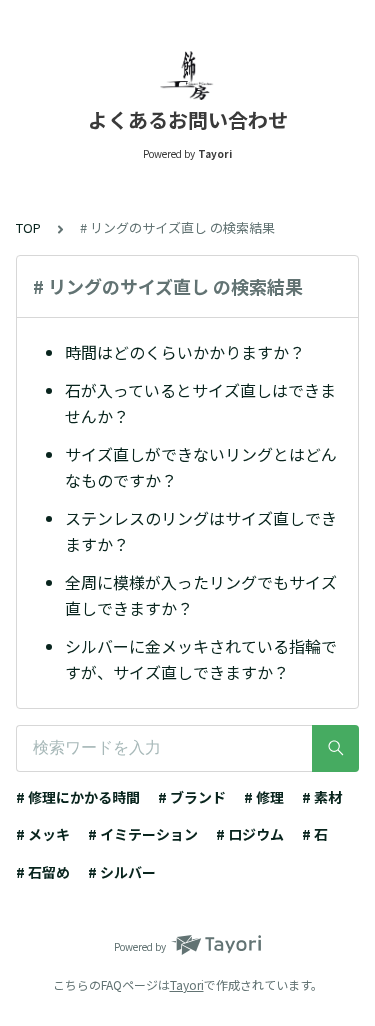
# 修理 (264, 797)
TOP (28, 227)
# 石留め (43, 872)
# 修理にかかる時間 (78, 797)
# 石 (315, 834)
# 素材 (322, 797)
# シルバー (122, 872)
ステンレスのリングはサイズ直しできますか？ (201, 531)
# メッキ (43, 834)
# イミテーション (143, 834)
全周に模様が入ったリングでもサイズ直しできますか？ (201, 595)
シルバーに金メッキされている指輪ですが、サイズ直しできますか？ (201, 659)
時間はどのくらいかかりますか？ (185, 352)
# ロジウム (250, 834)
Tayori (187, 984)
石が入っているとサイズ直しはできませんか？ (200, 403)
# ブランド (192, 797)
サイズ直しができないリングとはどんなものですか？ (201, 467)
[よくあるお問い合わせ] (187, 75)
